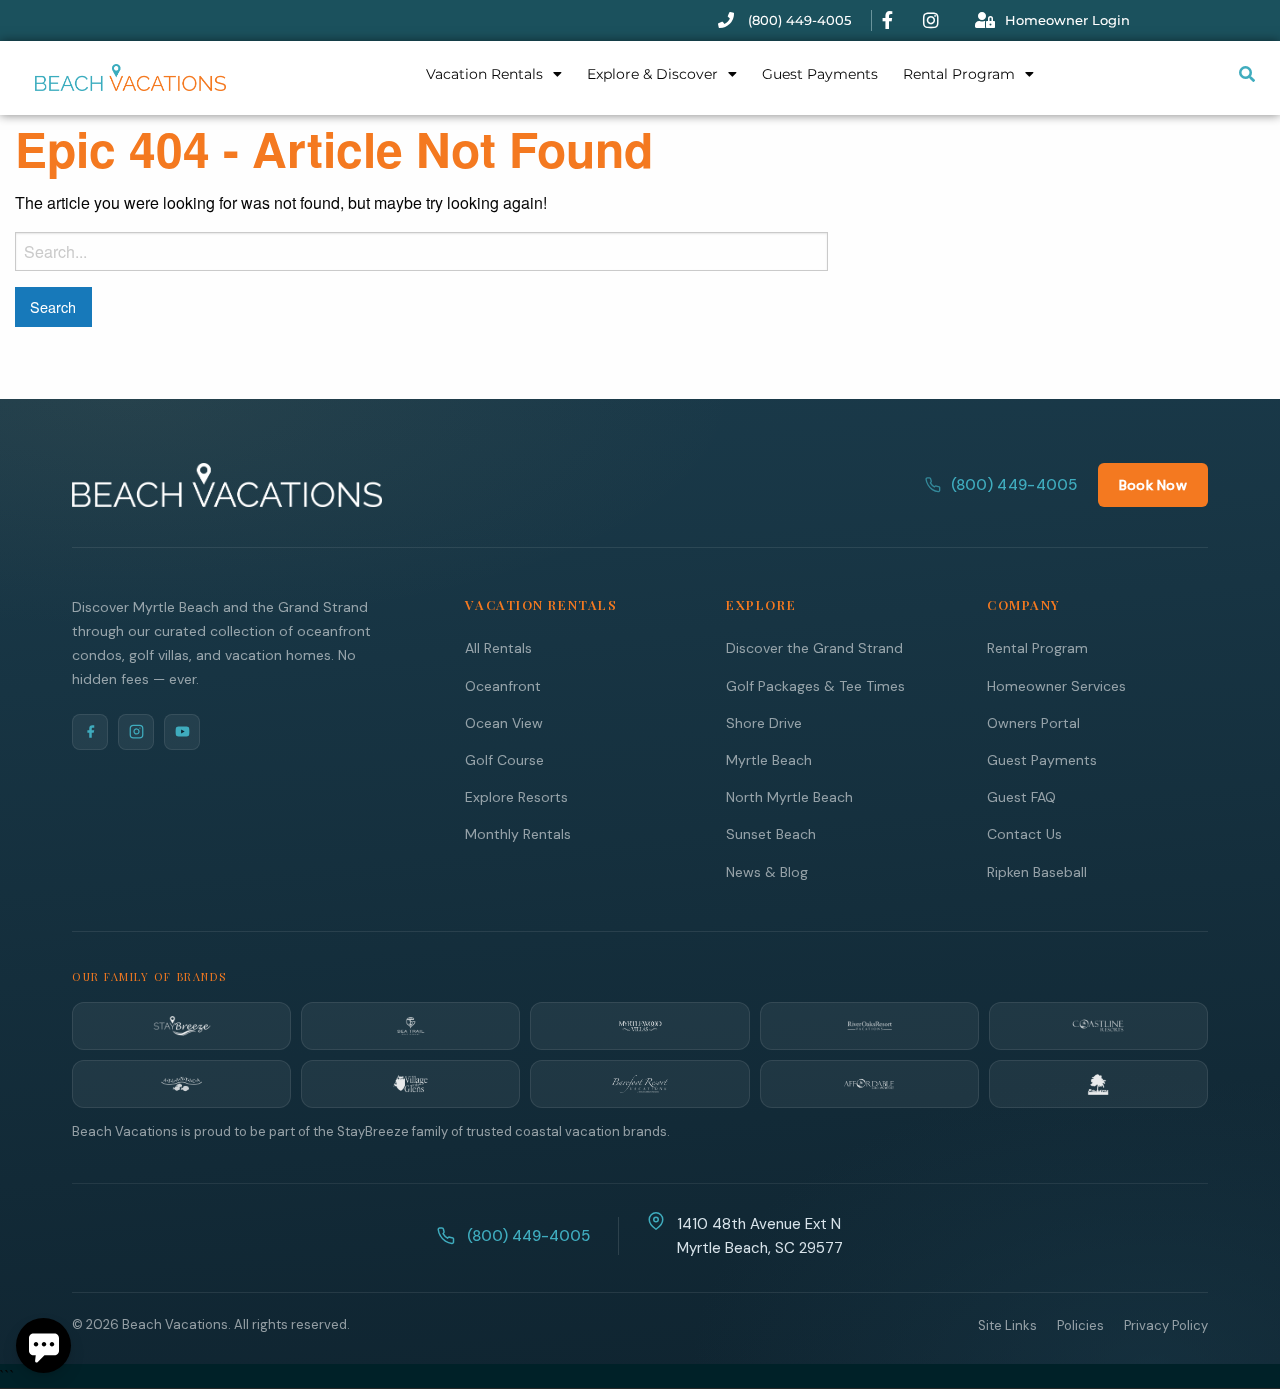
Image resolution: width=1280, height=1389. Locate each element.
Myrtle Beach (769, 760)
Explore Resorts (516, 797)
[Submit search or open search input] (1247, 74)
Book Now (1153, 485)
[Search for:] (421, 251)
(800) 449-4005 (1014, 485)
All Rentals (498, 648)
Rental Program (959, 74)
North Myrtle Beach (789, 797)
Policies (1080, 1325)
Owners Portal (1033, 723)
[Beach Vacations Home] (227, 485)
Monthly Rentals (518, 834)
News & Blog (767, 872)
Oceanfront (503, 686)
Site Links (1007, 1325)
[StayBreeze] (181, 1026)
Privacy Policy (1166, 1325)
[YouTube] (182, 732)
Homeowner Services (1056, 686)
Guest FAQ (1021, 797)
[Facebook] (90, 732)
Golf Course (504, 760)
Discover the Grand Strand (814, 648)
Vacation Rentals (484, 74)
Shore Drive (764, 723)
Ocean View (504, 723)
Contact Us (1024, 834)
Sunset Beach (771, 834)
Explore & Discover (652, 74)
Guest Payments (820, 74)
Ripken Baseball (1037, 872)
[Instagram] (136, 732)
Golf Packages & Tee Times (815, 686)
